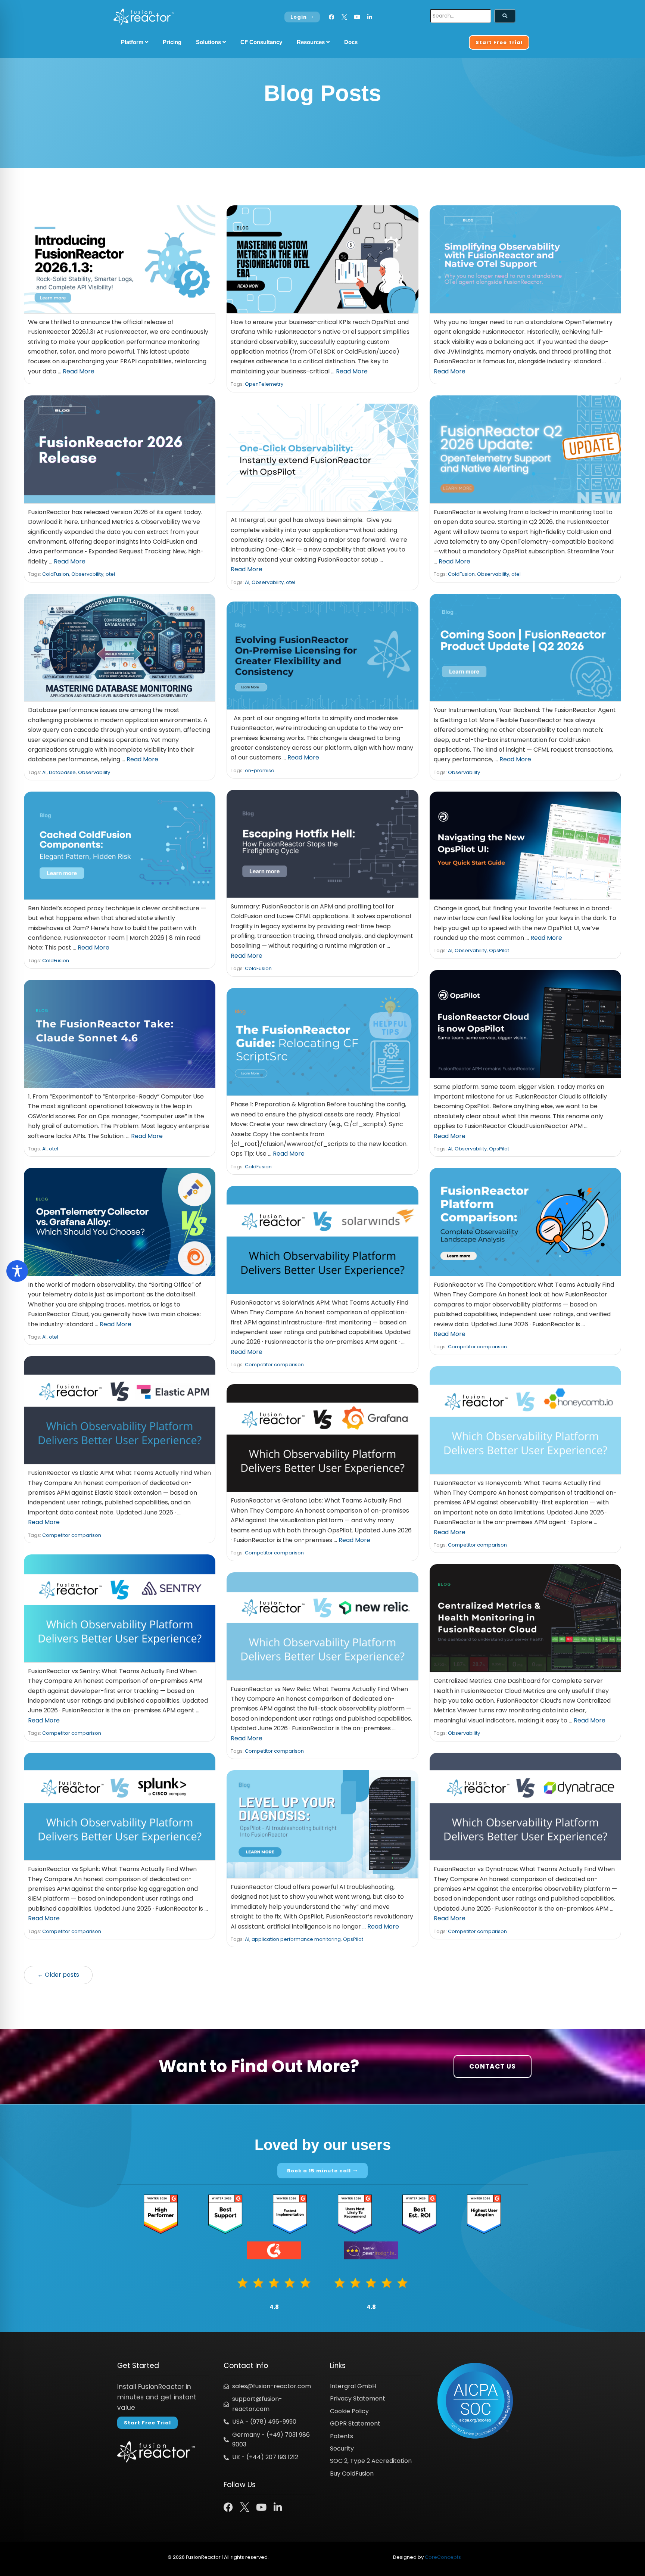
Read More (79, 371)
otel (110, 574)
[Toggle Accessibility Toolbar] (17, 1271)
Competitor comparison (477, 1347)
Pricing (172, 42)
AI (247, 582)
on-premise (260, 770)
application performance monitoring (296, 1939)
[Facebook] (332, 17)
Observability (87, 574)
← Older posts (58, 1975)
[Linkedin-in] (370, 17)
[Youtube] (357, 17)
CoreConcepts (443, 2557)
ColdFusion (56, 574)
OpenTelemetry (264, 384)
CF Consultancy (261, 42)
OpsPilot (499, 950)
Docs (351, 42)
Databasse (62, 772)
